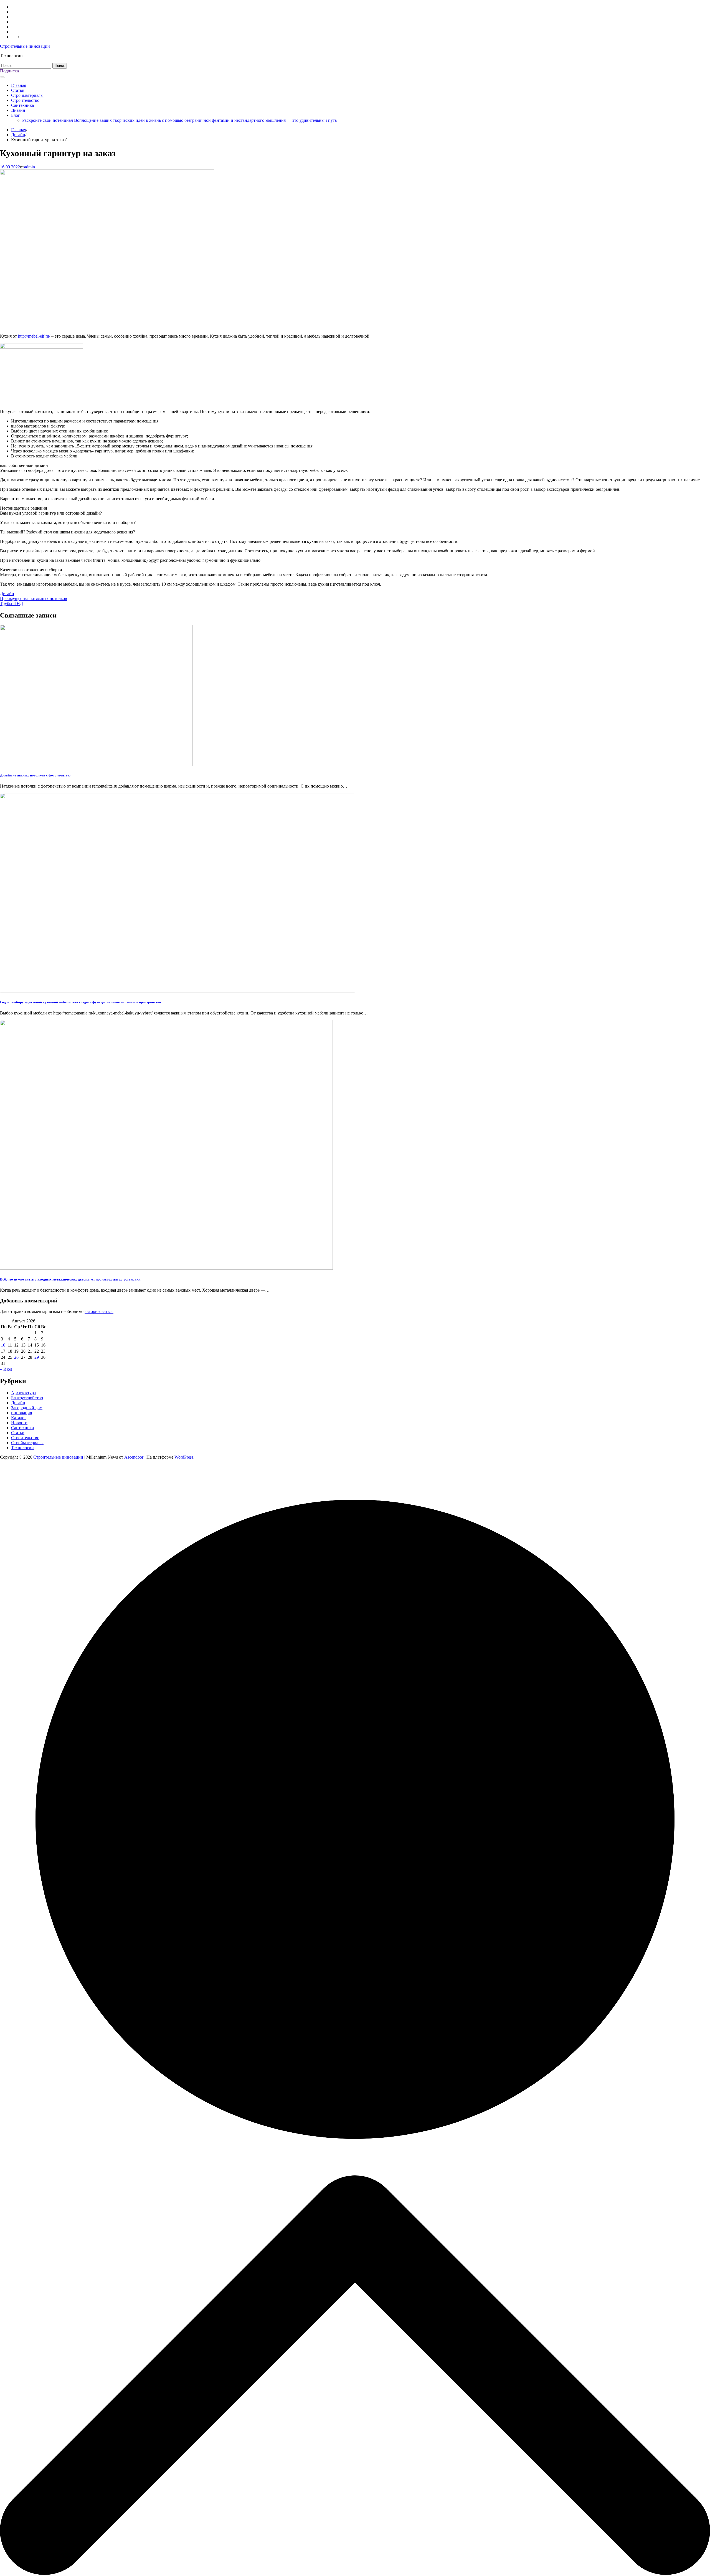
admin (30, 167)
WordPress (184, 1457)
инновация (21, 1413)
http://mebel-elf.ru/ (34, 336)
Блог (16, 115)
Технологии (22, 1448)
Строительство (25, 100)
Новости (19, 1423)
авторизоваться (99, 1311)
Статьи (18, 90)
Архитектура (23, 1393)
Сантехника (22, 105)
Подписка (9, 71)
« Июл (6, 1369)
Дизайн (18, 110)
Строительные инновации (25, 46)
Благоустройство (27, 1398)
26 (16, 1357)
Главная (19, 85)
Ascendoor (134, 1457)
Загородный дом (27, 1408)
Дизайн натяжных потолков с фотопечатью (35, 775)
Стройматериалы (27, 95)
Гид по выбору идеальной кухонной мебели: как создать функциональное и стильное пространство (81, 1002)
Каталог (19, 1418)
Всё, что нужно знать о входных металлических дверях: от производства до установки (70, 1279)
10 (3, 1345)
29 (37, 1357)
